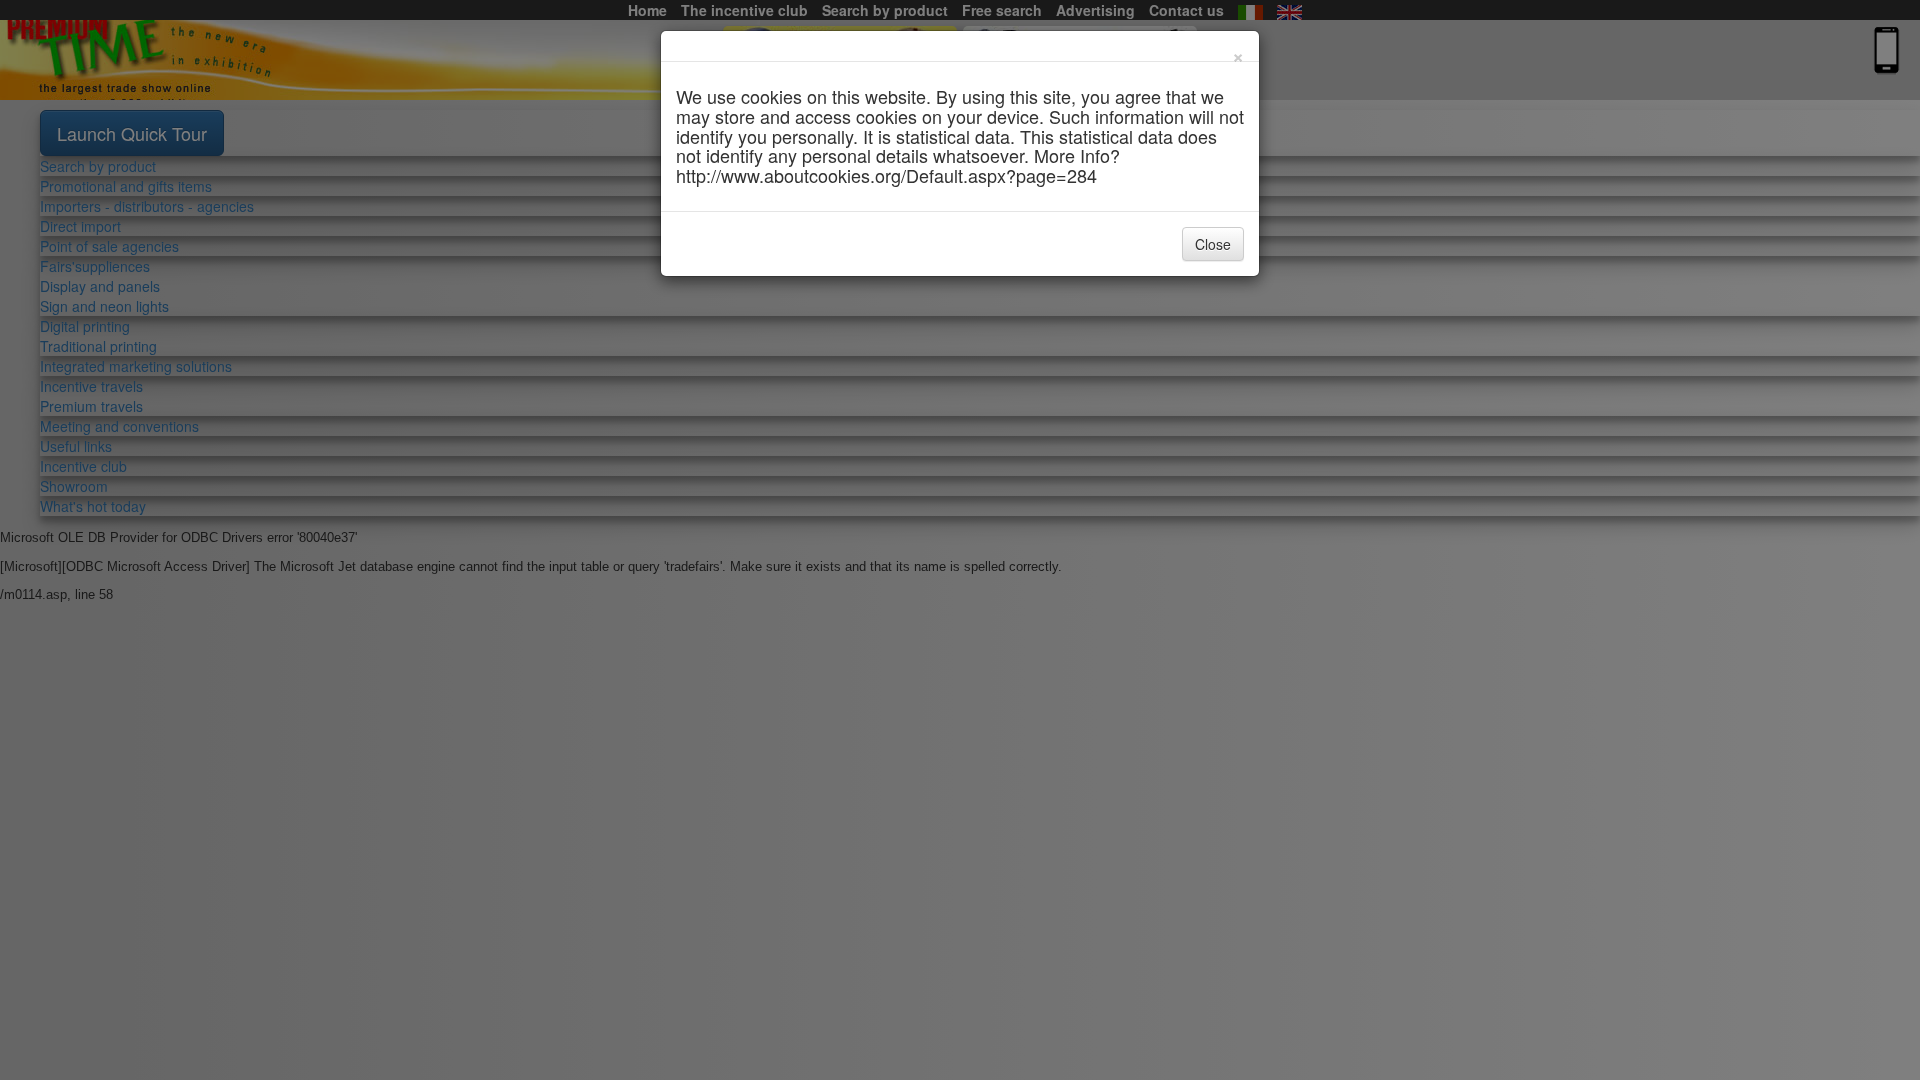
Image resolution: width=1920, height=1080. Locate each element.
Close (1213, 244)
